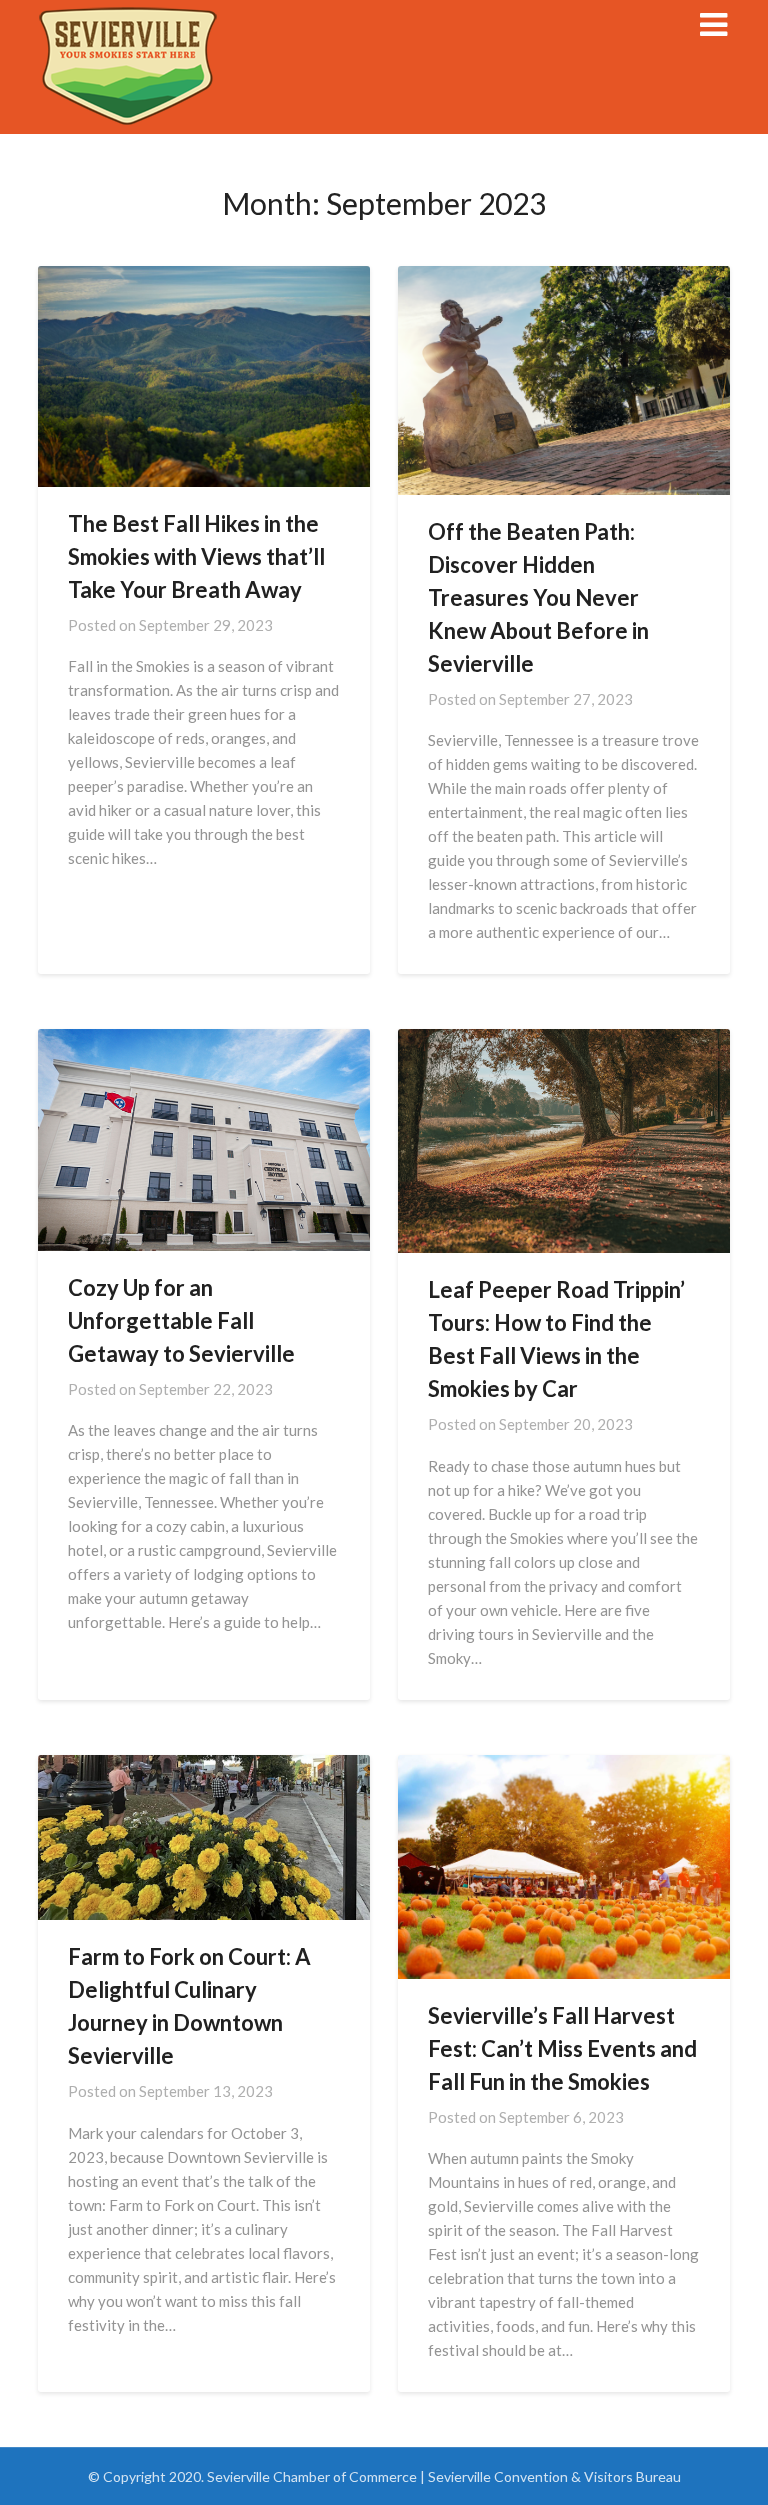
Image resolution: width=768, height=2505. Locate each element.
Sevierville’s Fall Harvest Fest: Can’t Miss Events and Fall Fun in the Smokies (562, 2048)
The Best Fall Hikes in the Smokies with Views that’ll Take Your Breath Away (196, 556)
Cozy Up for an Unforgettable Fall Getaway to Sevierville (181, 1320)
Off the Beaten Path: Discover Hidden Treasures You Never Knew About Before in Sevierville (538, 597)
